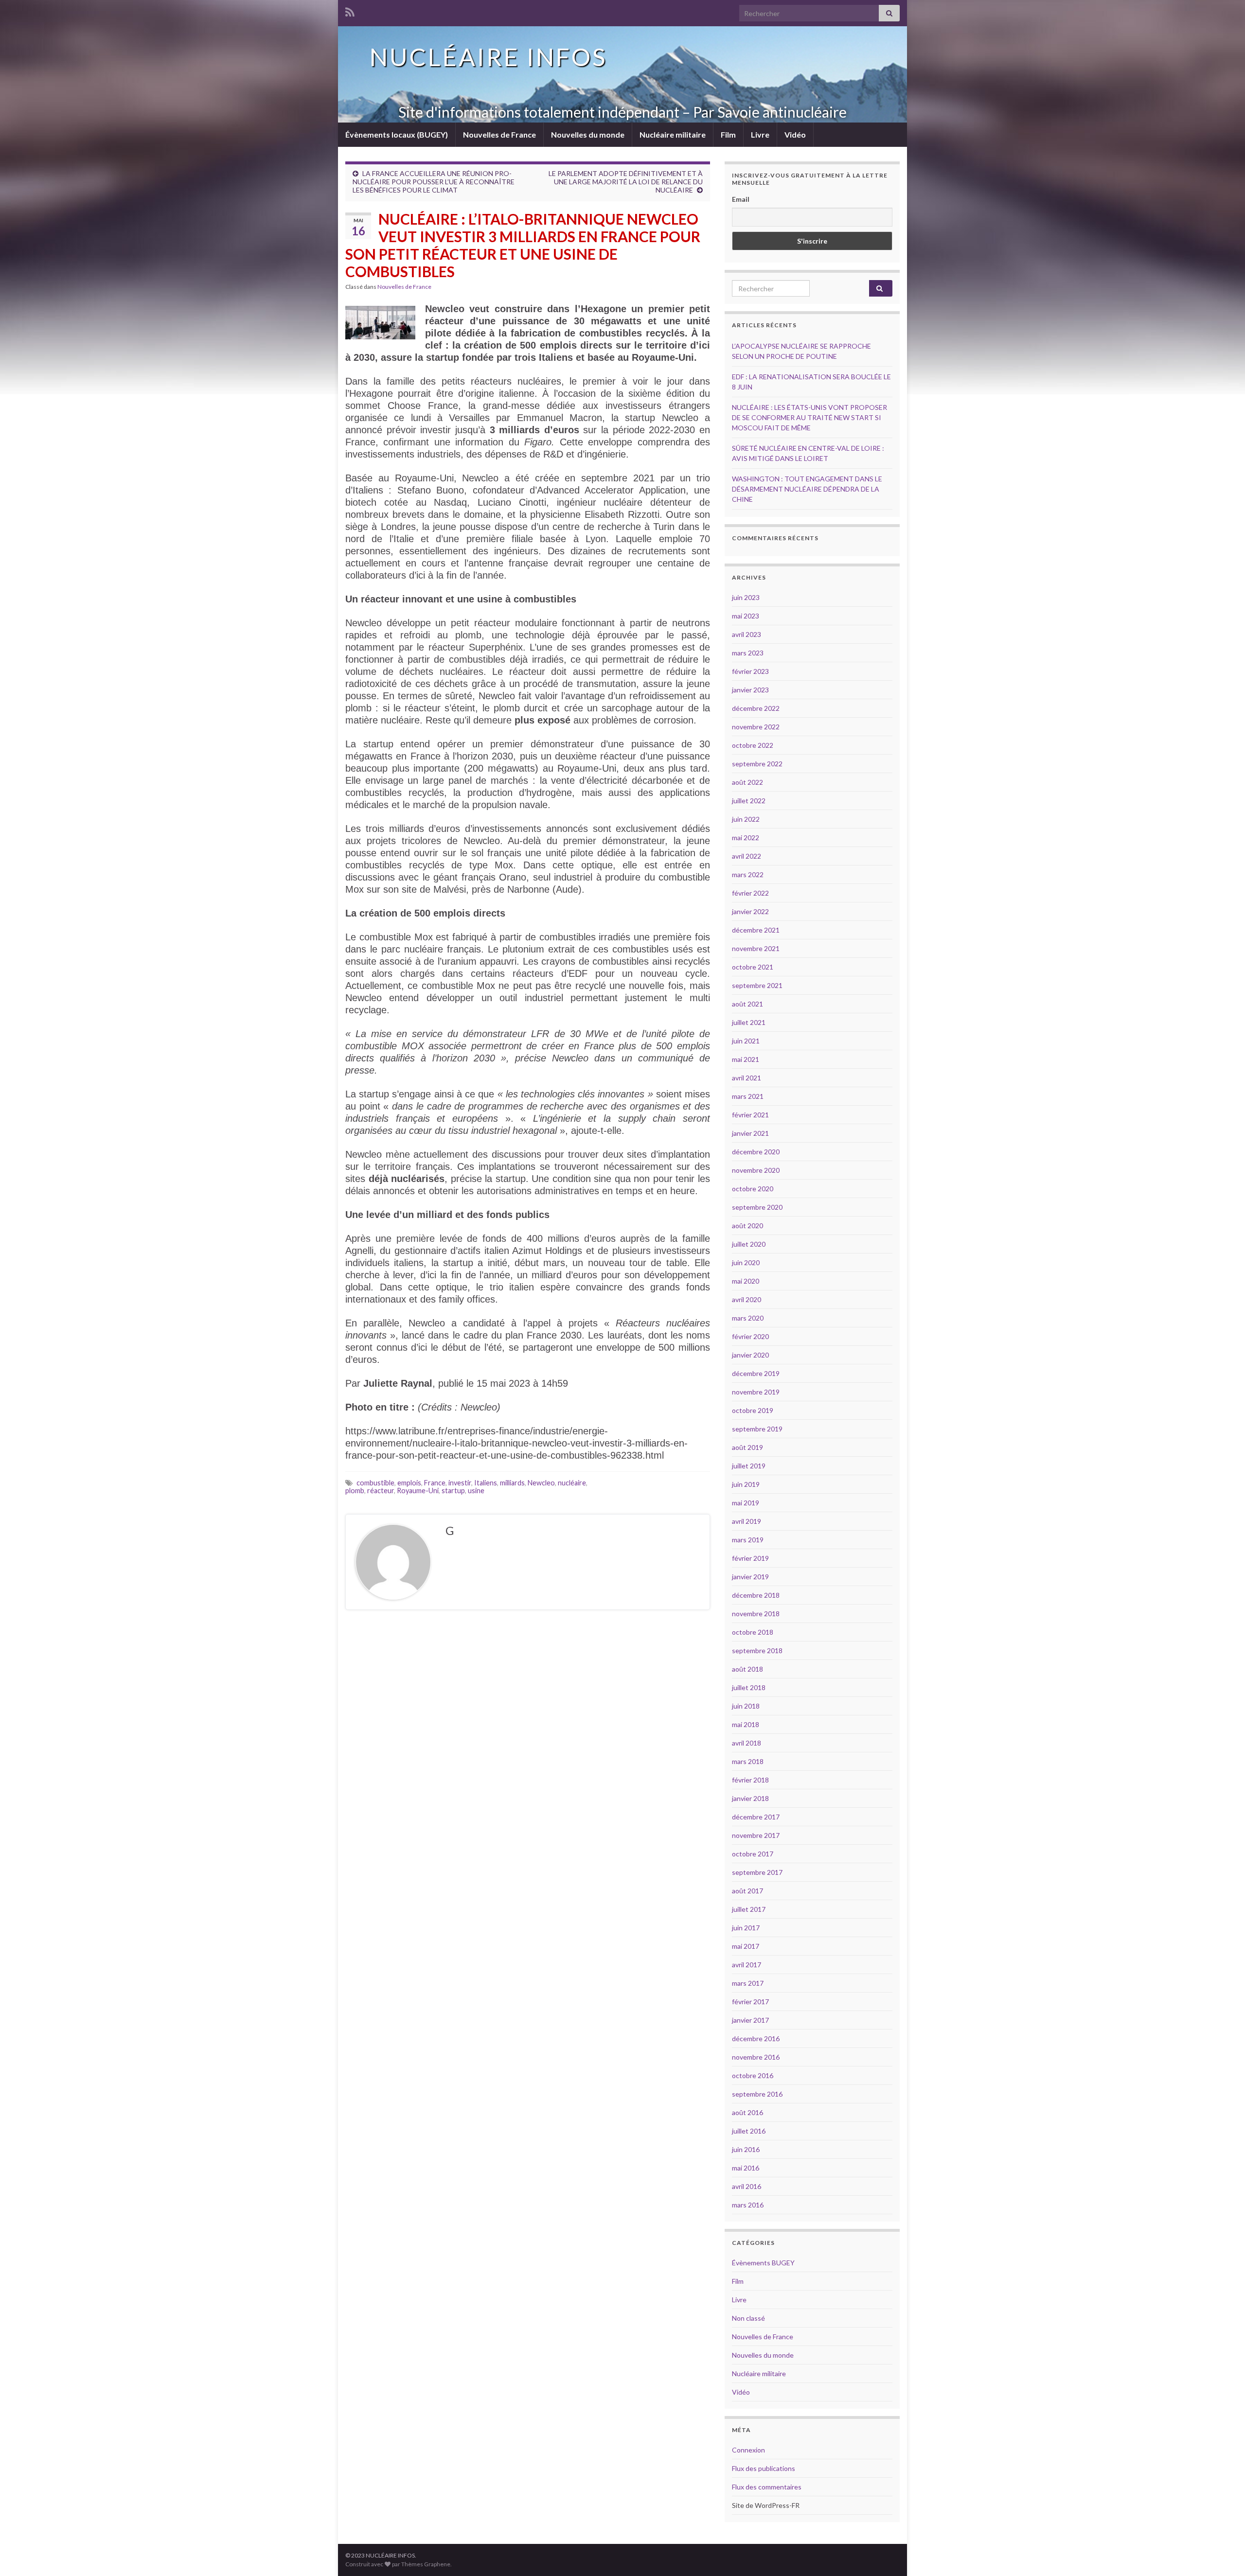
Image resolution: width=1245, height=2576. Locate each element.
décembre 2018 (756, 1595)
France (435, 1483)
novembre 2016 (756, 2057)
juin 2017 (746, 1928)
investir (460, 1483)
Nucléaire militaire (673, 134)
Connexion (748, 2450)
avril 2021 (747, 1078)
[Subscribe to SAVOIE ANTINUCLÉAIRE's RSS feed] (350, 10)
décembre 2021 (756, 930)
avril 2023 (747, 634)
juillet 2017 (749, 1909)
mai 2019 (746, 1503)
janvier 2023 (750, 690)
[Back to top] (1223, 2554)
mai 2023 (746, 616)
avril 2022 (747, 856)
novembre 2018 (756, 1614)
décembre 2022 (756, 708)
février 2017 (750, 2002)
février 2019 (750, 1558)
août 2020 (747, 1226)
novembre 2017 (756, 1835)
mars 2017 (748, 1983)
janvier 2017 (750, 2020)
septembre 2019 (757, 1429)
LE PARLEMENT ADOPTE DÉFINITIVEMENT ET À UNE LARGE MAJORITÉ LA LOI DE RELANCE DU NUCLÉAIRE (626, 182)
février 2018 (750, 1780)
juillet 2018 (749, 1687)
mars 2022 (748, 874)
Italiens (486, 1483)
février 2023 (750, 671)
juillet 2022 (749, 801)
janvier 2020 (750, 1355)
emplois (409, 1483)
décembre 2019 (756, 1373)
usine (476, 1491)
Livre (760, 134)
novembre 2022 (756, 727)
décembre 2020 (756, 1152)
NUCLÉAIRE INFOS (488, 57)
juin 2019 (746, 1484)
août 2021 (747, 1004)
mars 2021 (748, 1096)
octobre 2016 (753, 2075)
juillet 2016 (749, 2131)
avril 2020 (747, 1299)
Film (728, 134)
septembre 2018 (757, 1650)
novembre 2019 (756, 1392)
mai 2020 (746, 1281)
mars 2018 (748, 1761)
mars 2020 (748, 1318)
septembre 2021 (757, 985)
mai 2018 (746, 1724)
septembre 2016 (757, 2094)
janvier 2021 (750, 1133)
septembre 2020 (757, 1207)
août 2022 (747, 782)
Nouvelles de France (499, 134)
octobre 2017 (753, 1854)
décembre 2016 (756, 2038)
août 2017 (747, 1891)
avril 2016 (747, 2186)
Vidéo (795, 134)
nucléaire (572, 1483)
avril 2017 (747, 1965)
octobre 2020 (753, 1189)
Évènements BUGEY (763, 2263)
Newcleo (541, 1483)
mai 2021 (746, 1059)
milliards (512, 1483)
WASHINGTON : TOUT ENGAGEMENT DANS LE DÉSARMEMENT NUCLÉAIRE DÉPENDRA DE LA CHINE (807, 489)
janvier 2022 (750, 911)
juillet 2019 (749, 1466)
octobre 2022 (753, 745)
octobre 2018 (753, 1632)
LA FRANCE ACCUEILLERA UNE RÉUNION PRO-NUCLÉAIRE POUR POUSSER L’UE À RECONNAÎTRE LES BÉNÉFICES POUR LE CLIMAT (434, 182)
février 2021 (750, 1115)
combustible (375, 1483)
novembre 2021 (756, 948)
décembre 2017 (756, 1817)
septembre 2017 (757, 1872)
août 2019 (747, 1447)
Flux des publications (764, 2468)
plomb (355, 1491)
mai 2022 (746, 838)
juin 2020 (746, 1262)
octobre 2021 (753, 967)
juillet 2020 (749, 1244)
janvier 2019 (750, 1577)
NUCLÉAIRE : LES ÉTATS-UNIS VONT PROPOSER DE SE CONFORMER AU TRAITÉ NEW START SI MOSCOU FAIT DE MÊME (809, 417)
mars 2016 (748, 2205)
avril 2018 (747, 1743)
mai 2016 (746, 2168)
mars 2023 (748, 653)
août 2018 (747, 1669)
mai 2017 (746, 1946)
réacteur (381, 1491)
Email (741, 199)
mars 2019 (748, 1540)
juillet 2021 (749, 1022)
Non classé (748, 2318)
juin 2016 (746, 2149)
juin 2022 (746, 819)
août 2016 (747, 2112)
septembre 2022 (757, 764)
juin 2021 (746, 1041)
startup (453, 1491)
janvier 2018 (750, 1798)
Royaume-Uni (418, 1491)
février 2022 (750, 893)
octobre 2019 (753, 1410)
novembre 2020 (756, 1170)
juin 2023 (746, 597)
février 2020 (750, 1336)
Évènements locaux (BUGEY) (397, 134)
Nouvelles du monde (588, 134)
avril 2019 (747, 1521)
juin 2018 (746, 1706)
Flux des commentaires (767, 2487)
